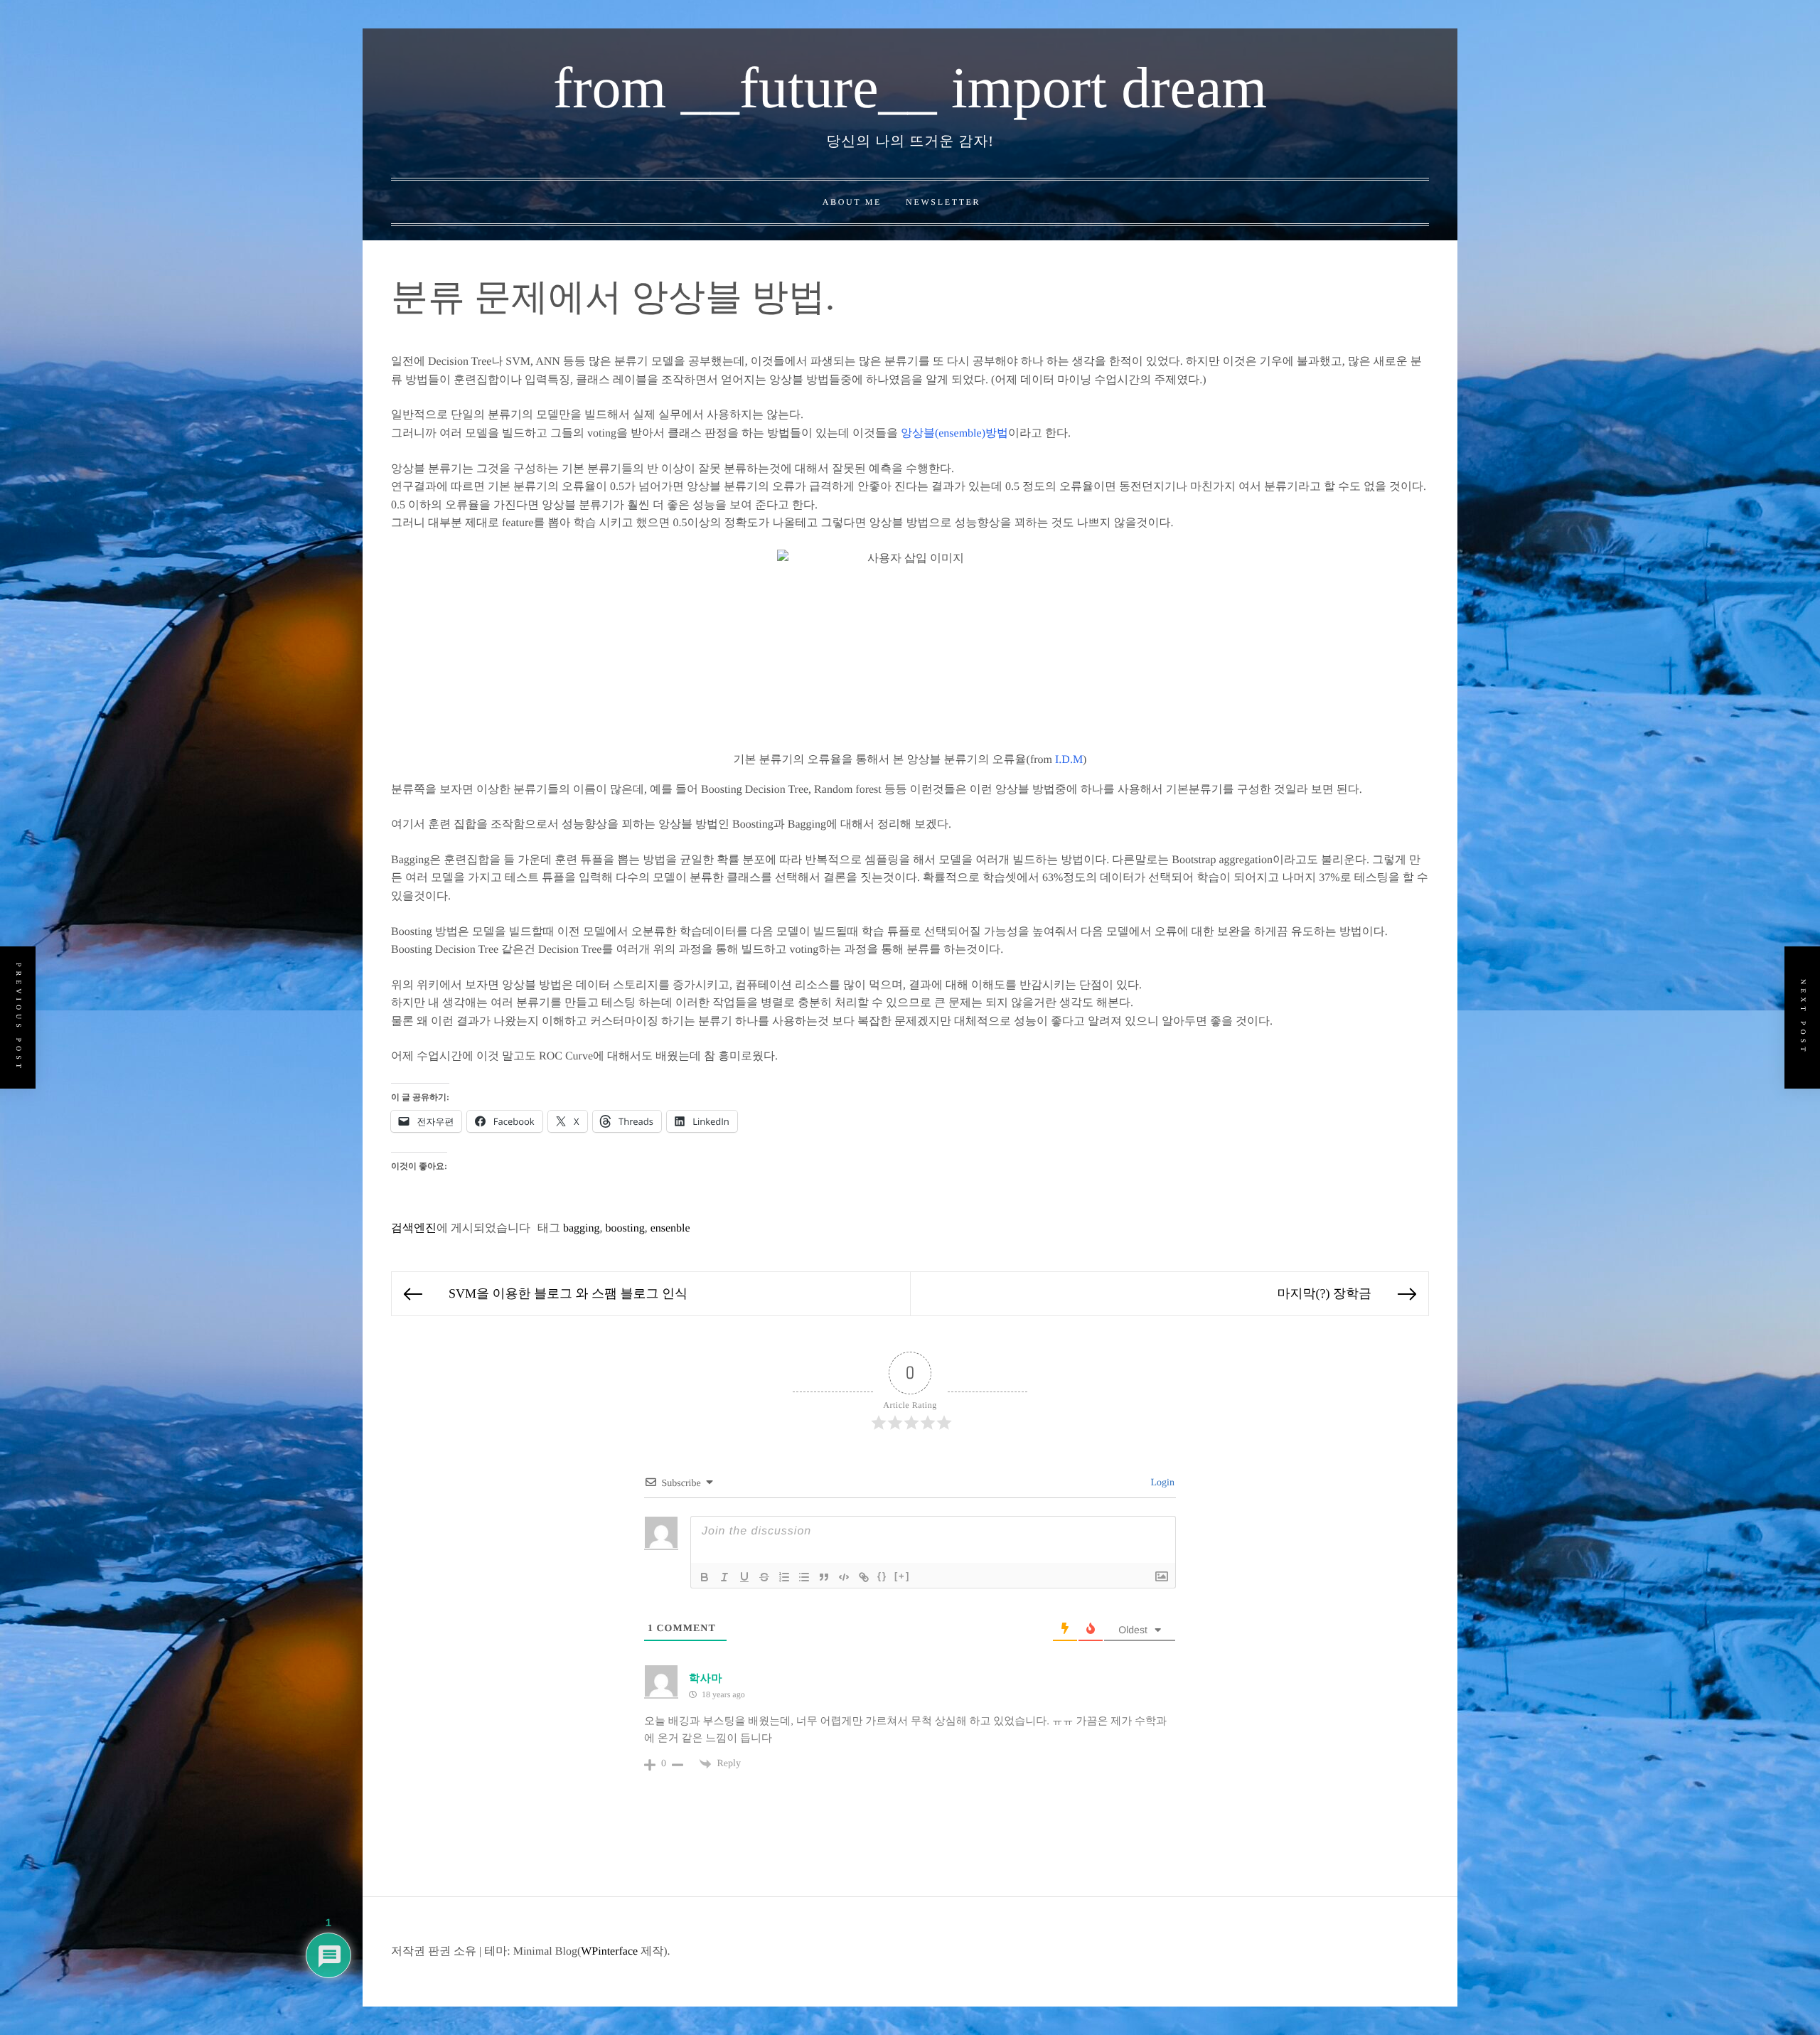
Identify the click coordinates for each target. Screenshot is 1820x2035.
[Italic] (724, 1577)
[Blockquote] (824, 1577)
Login (1161, 1483)
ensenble (670, 1228)
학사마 (706, 1679)
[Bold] (705, 1577)
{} (882, 1576)
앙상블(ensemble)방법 (954, 433)
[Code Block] (844, 1577)
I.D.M (1069, 760)
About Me (852, 202)
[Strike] (764, 1577)
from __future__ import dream (910, 88)
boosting (625, 1228)
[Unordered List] (804, 1577)
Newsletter (943, 202)
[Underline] (744, 1577)
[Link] (864, 1577)
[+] (902, 1576)
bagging (582, 1228)
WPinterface (609, 1951)
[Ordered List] (784, 1577)
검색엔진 (414, 1228)
